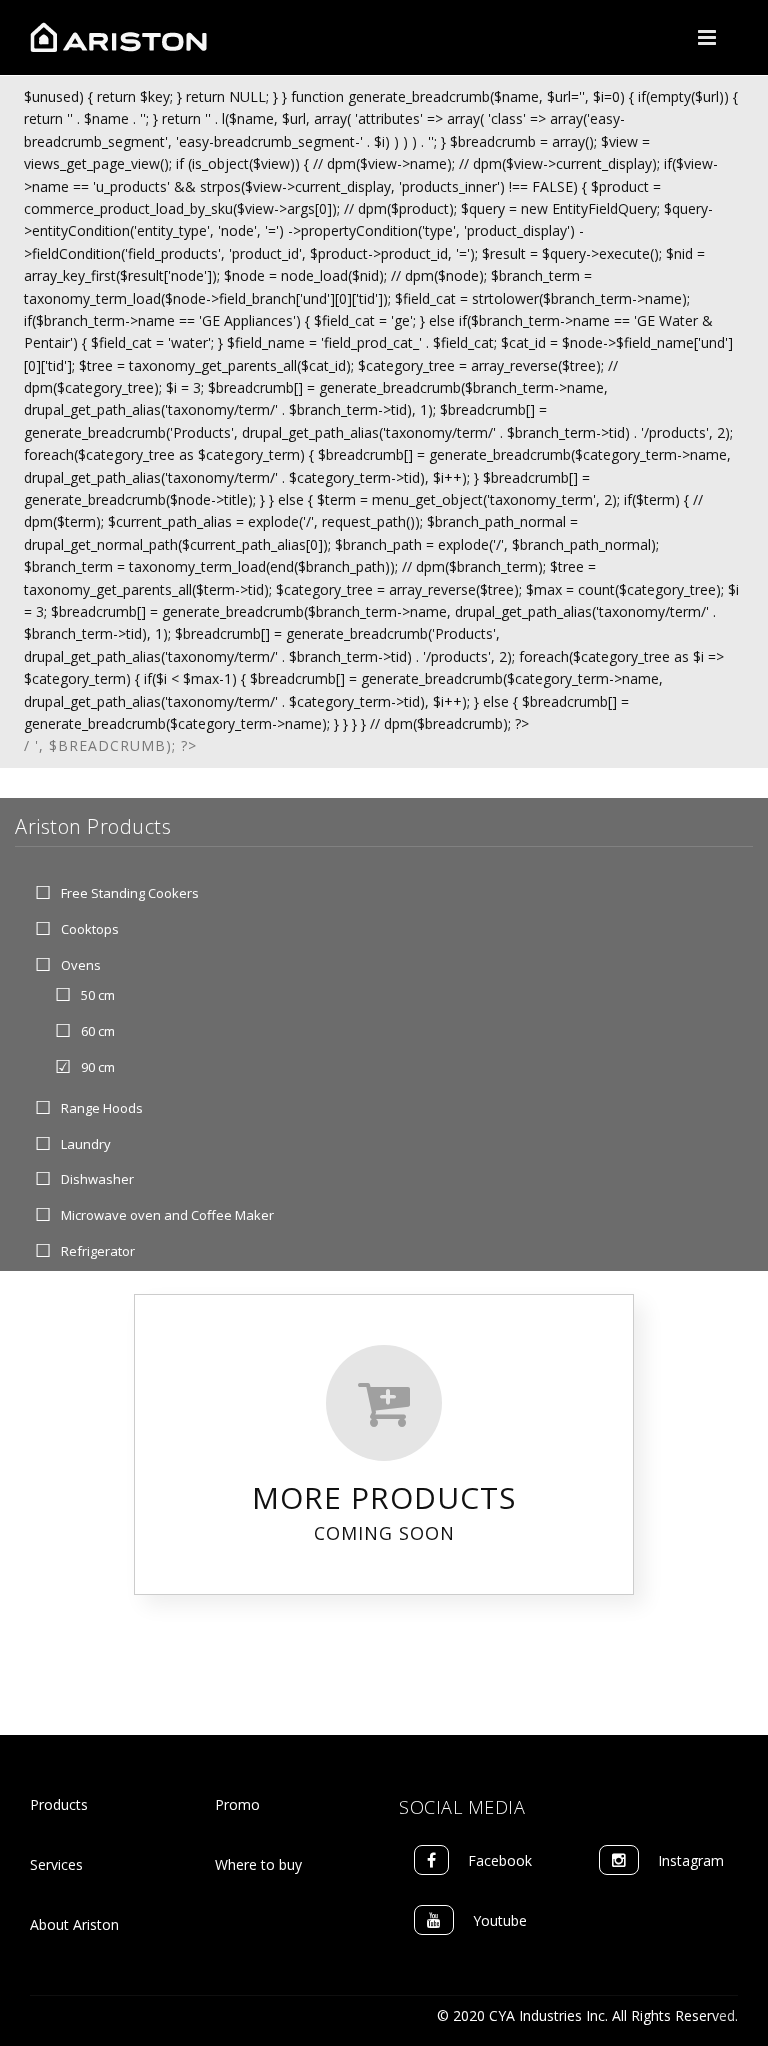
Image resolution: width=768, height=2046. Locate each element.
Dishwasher (97, 1180)
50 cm (98, 996)
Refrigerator (98, 1251)
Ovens (81, 965)
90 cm (98, 1067)
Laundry (86, 1144)
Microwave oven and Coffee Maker (167, 1216)
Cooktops (90, 929)
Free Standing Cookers (130, 893)
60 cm (98, 1032)
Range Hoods (102, 1108)
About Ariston (74, 1924)
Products (59, 1804)
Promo (237, 1804)
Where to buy (258, 1864)
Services (56, 1864)
